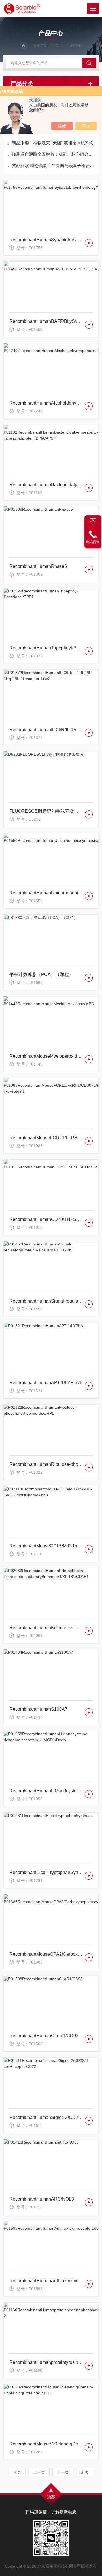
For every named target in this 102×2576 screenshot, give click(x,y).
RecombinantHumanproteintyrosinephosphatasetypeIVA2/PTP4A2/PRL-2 (46, 2362)
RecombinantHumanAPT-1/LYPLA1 (45, 1383)
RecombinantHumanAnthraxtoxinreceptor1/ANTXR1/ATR (46, 2281)
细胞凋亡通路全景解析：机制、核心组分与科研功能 (54, 154)
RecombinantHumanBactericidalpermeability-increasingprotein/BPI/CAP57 (46, 485)
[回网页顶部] (93, 521)
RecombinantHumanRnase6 (38, 566)
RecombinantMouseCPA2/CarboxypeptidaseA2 (46, 1954)
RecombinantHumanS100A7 (38, 1709)
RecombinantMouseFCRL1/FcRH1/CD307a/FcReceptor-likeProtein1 (46, 1138)
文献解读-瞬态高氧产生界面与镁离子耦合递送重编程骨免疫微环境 (54, 165)
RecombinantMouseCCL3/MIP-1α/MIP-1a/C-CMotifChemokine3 (46, 1546)
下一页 (63, 2472)
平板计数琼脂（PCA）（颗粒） (41, 974)
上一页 (39, 2472)
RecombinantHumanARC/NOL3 (42, 2199)
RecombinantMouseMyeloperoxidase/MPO (46, 1056)
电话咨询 (93, 542)
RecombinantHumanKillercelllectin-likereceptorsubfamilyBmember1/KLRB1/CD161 (46, 1628)
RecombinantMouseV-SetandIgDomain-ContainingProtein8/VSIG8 (46, 2444)
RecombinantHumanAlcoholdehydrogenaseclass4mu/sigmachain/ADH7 (46, 403)
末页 (85, 2472)
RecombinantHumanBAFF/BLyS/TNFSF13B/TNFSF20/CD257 (46, 321)
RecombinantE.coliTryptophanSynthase (46, 1872)
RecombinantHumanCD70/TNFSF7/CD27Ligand (46, 1219)
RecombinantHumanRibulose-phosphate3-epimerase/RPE (46, 1464)
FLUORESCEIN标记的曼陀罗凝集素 (46, 811)
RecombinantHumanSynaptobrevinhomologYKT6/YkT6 (46, 240)
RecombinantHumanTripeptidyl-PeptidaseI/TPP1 (46, 648)
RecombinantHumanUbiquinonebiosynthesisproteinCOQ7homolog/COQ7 (46, 893)
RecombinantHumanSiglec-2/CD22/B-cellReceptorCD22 (46, 2117)
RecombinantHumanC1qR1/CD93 (44, 2036)
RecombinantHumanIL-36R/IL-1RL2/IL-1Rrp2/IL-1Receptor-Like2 (46, 730)
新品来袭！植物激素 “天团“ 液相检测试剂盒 (53, 143)
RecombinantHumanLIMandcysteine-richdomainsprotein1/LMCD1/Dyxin (46, 1791)
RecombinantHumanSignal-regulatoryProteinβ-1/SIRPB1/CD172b (46, 1301)
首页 (55, 45)
